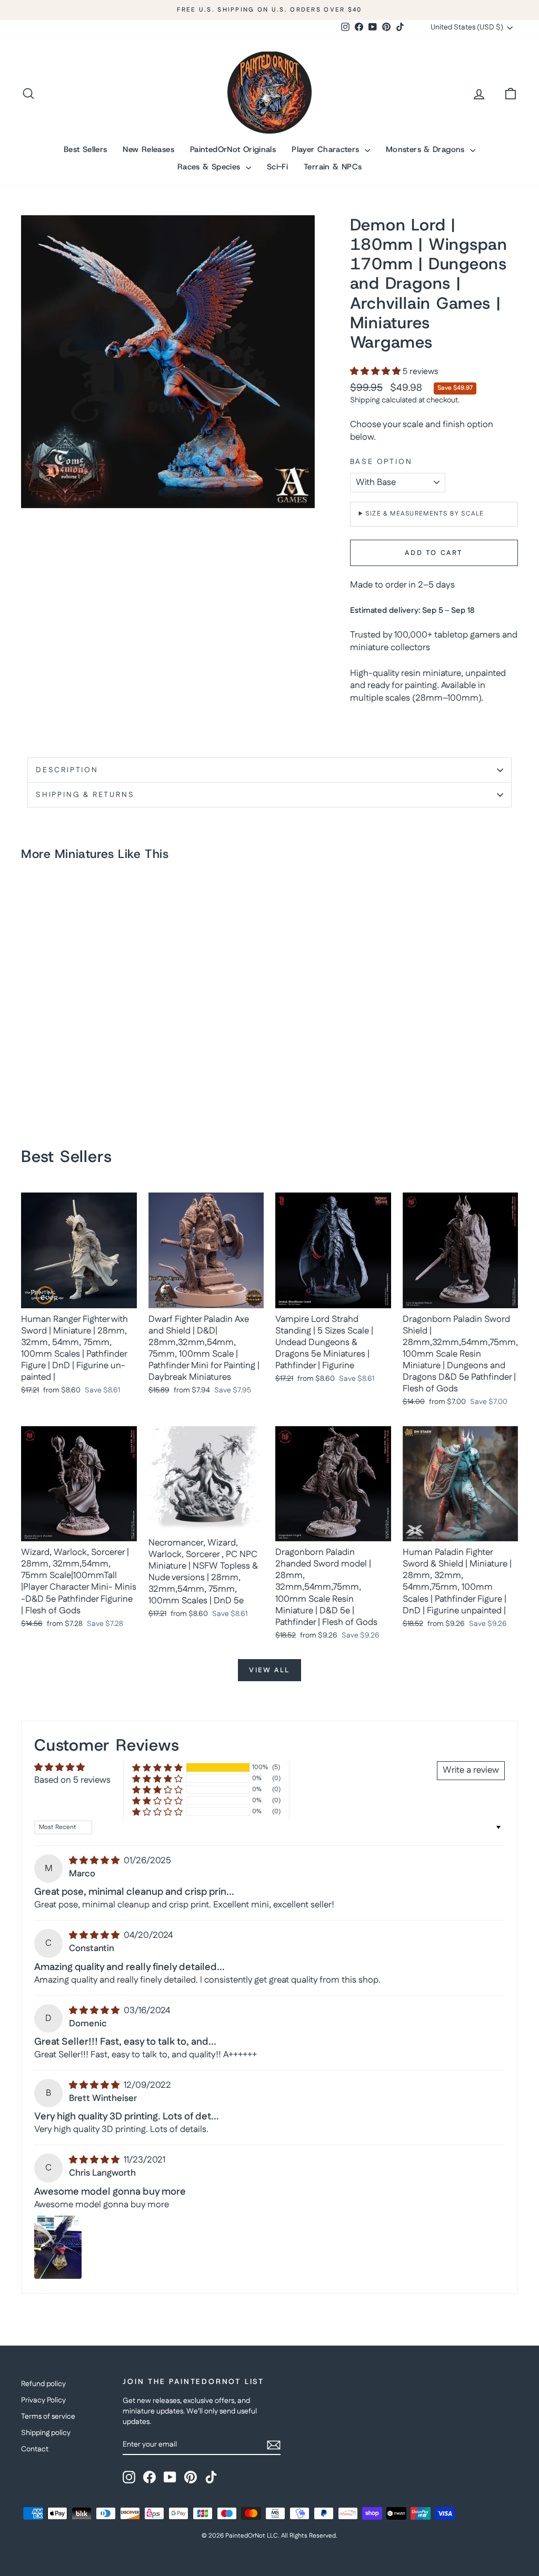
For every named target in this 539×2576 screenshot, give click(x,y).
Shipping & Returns (85, 795)
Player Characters (327, 149)
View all (269, 1670)
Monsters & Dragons (427, 149)
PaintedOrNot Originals (233, 149)
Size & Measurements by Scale (425, 514)
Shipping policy (46, 2433)
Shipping (365, 400)
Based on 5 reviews (72, 1780)
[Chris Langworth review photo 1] (58, 2247)
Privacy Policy (43, 2400)
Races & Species (210, 167)
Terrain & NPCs (333, 167)
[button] (376, 372)
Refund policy (43, 2384)
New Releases (148, 149)
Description (67, 770)
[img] (95, 1861)
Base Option (381, 462)
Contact (35, 2449)
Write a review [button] (471, 1770)
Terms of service (48, 2417)
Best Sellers (86, 149)
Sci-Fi (277, 167)
